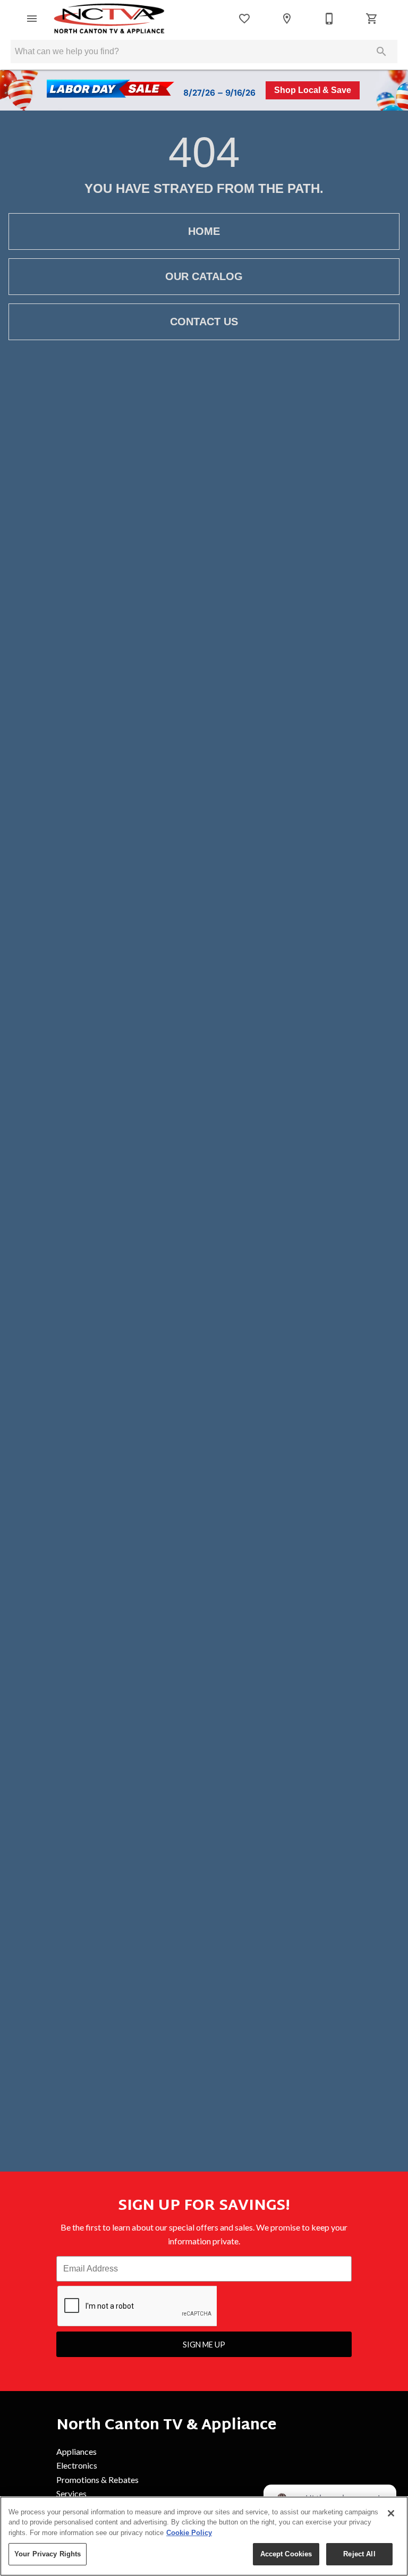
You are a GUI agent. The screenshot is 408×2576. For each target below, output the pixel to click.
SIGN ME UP (204, 2345)
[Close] (391, 2513)
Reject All (359, 2554)
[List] (244, 19)
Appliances (76, 2451)
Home (204, 231)
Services (71, 2493)
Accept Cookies (286, 2554)
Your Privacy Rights (48, 2554)
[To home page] (110, 19)
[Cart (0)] (372, 19)
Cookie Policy (189, 2533)
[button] (32, 19)
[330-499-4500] (329, 19)
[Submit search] (381, 52)
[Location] (287, 19)
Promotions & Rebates (97, 2480)
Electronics (77, 2465)
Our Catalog (204, 276)
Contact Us (204, 322)
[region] (204, 2536)
